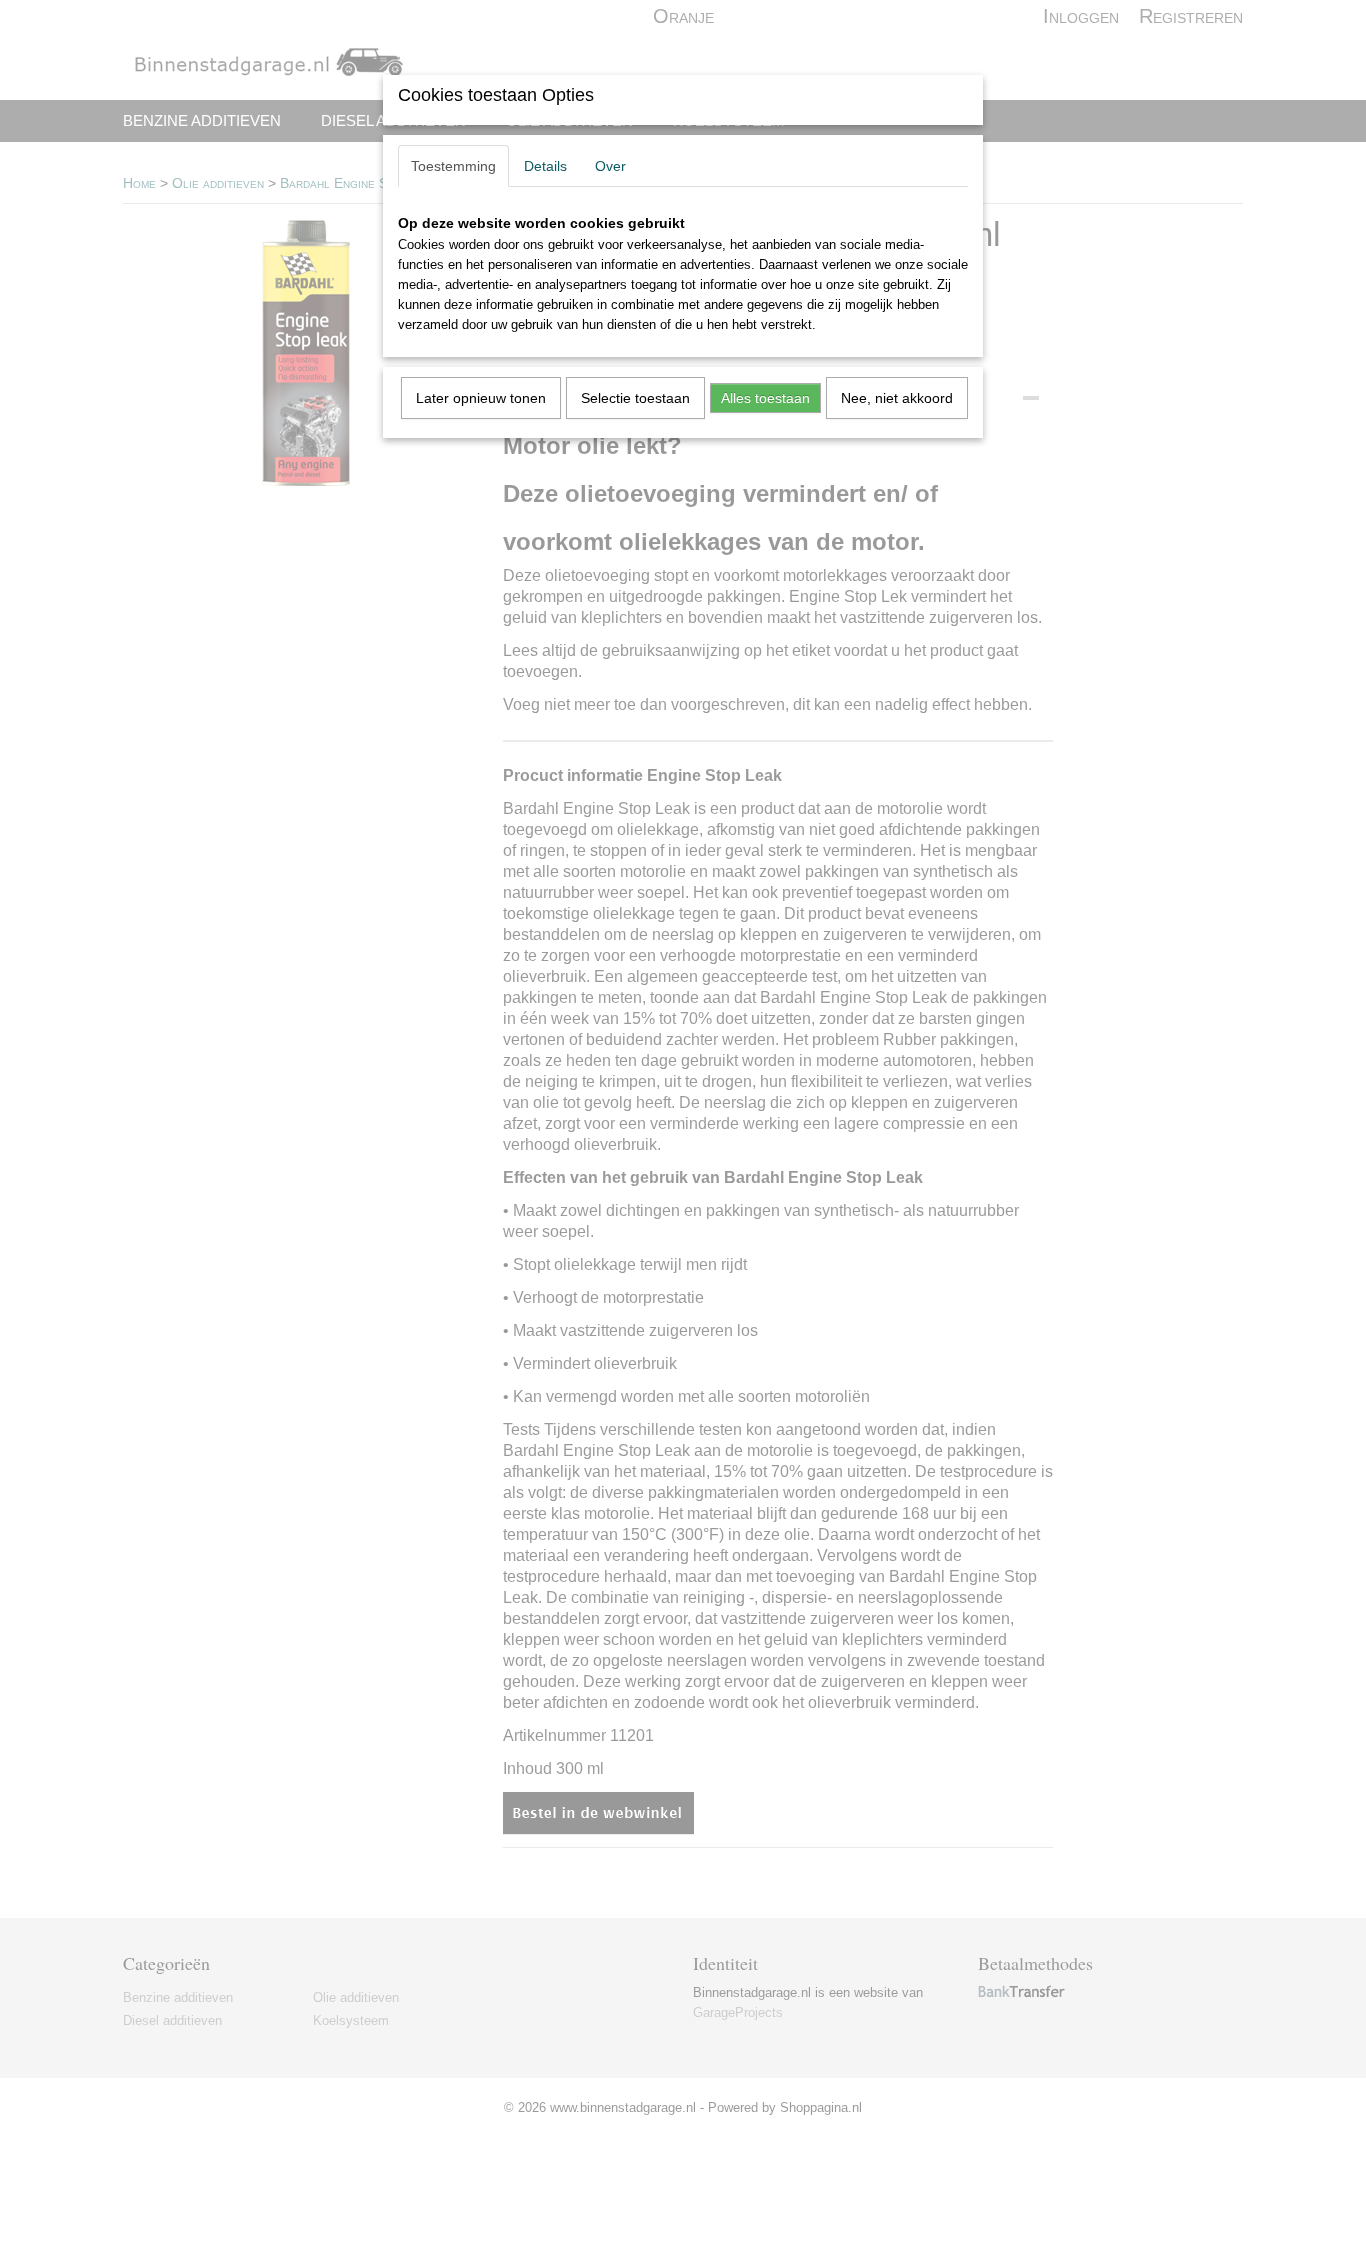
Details (545, 166)
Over (610, 166)
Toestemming (453, 166)
